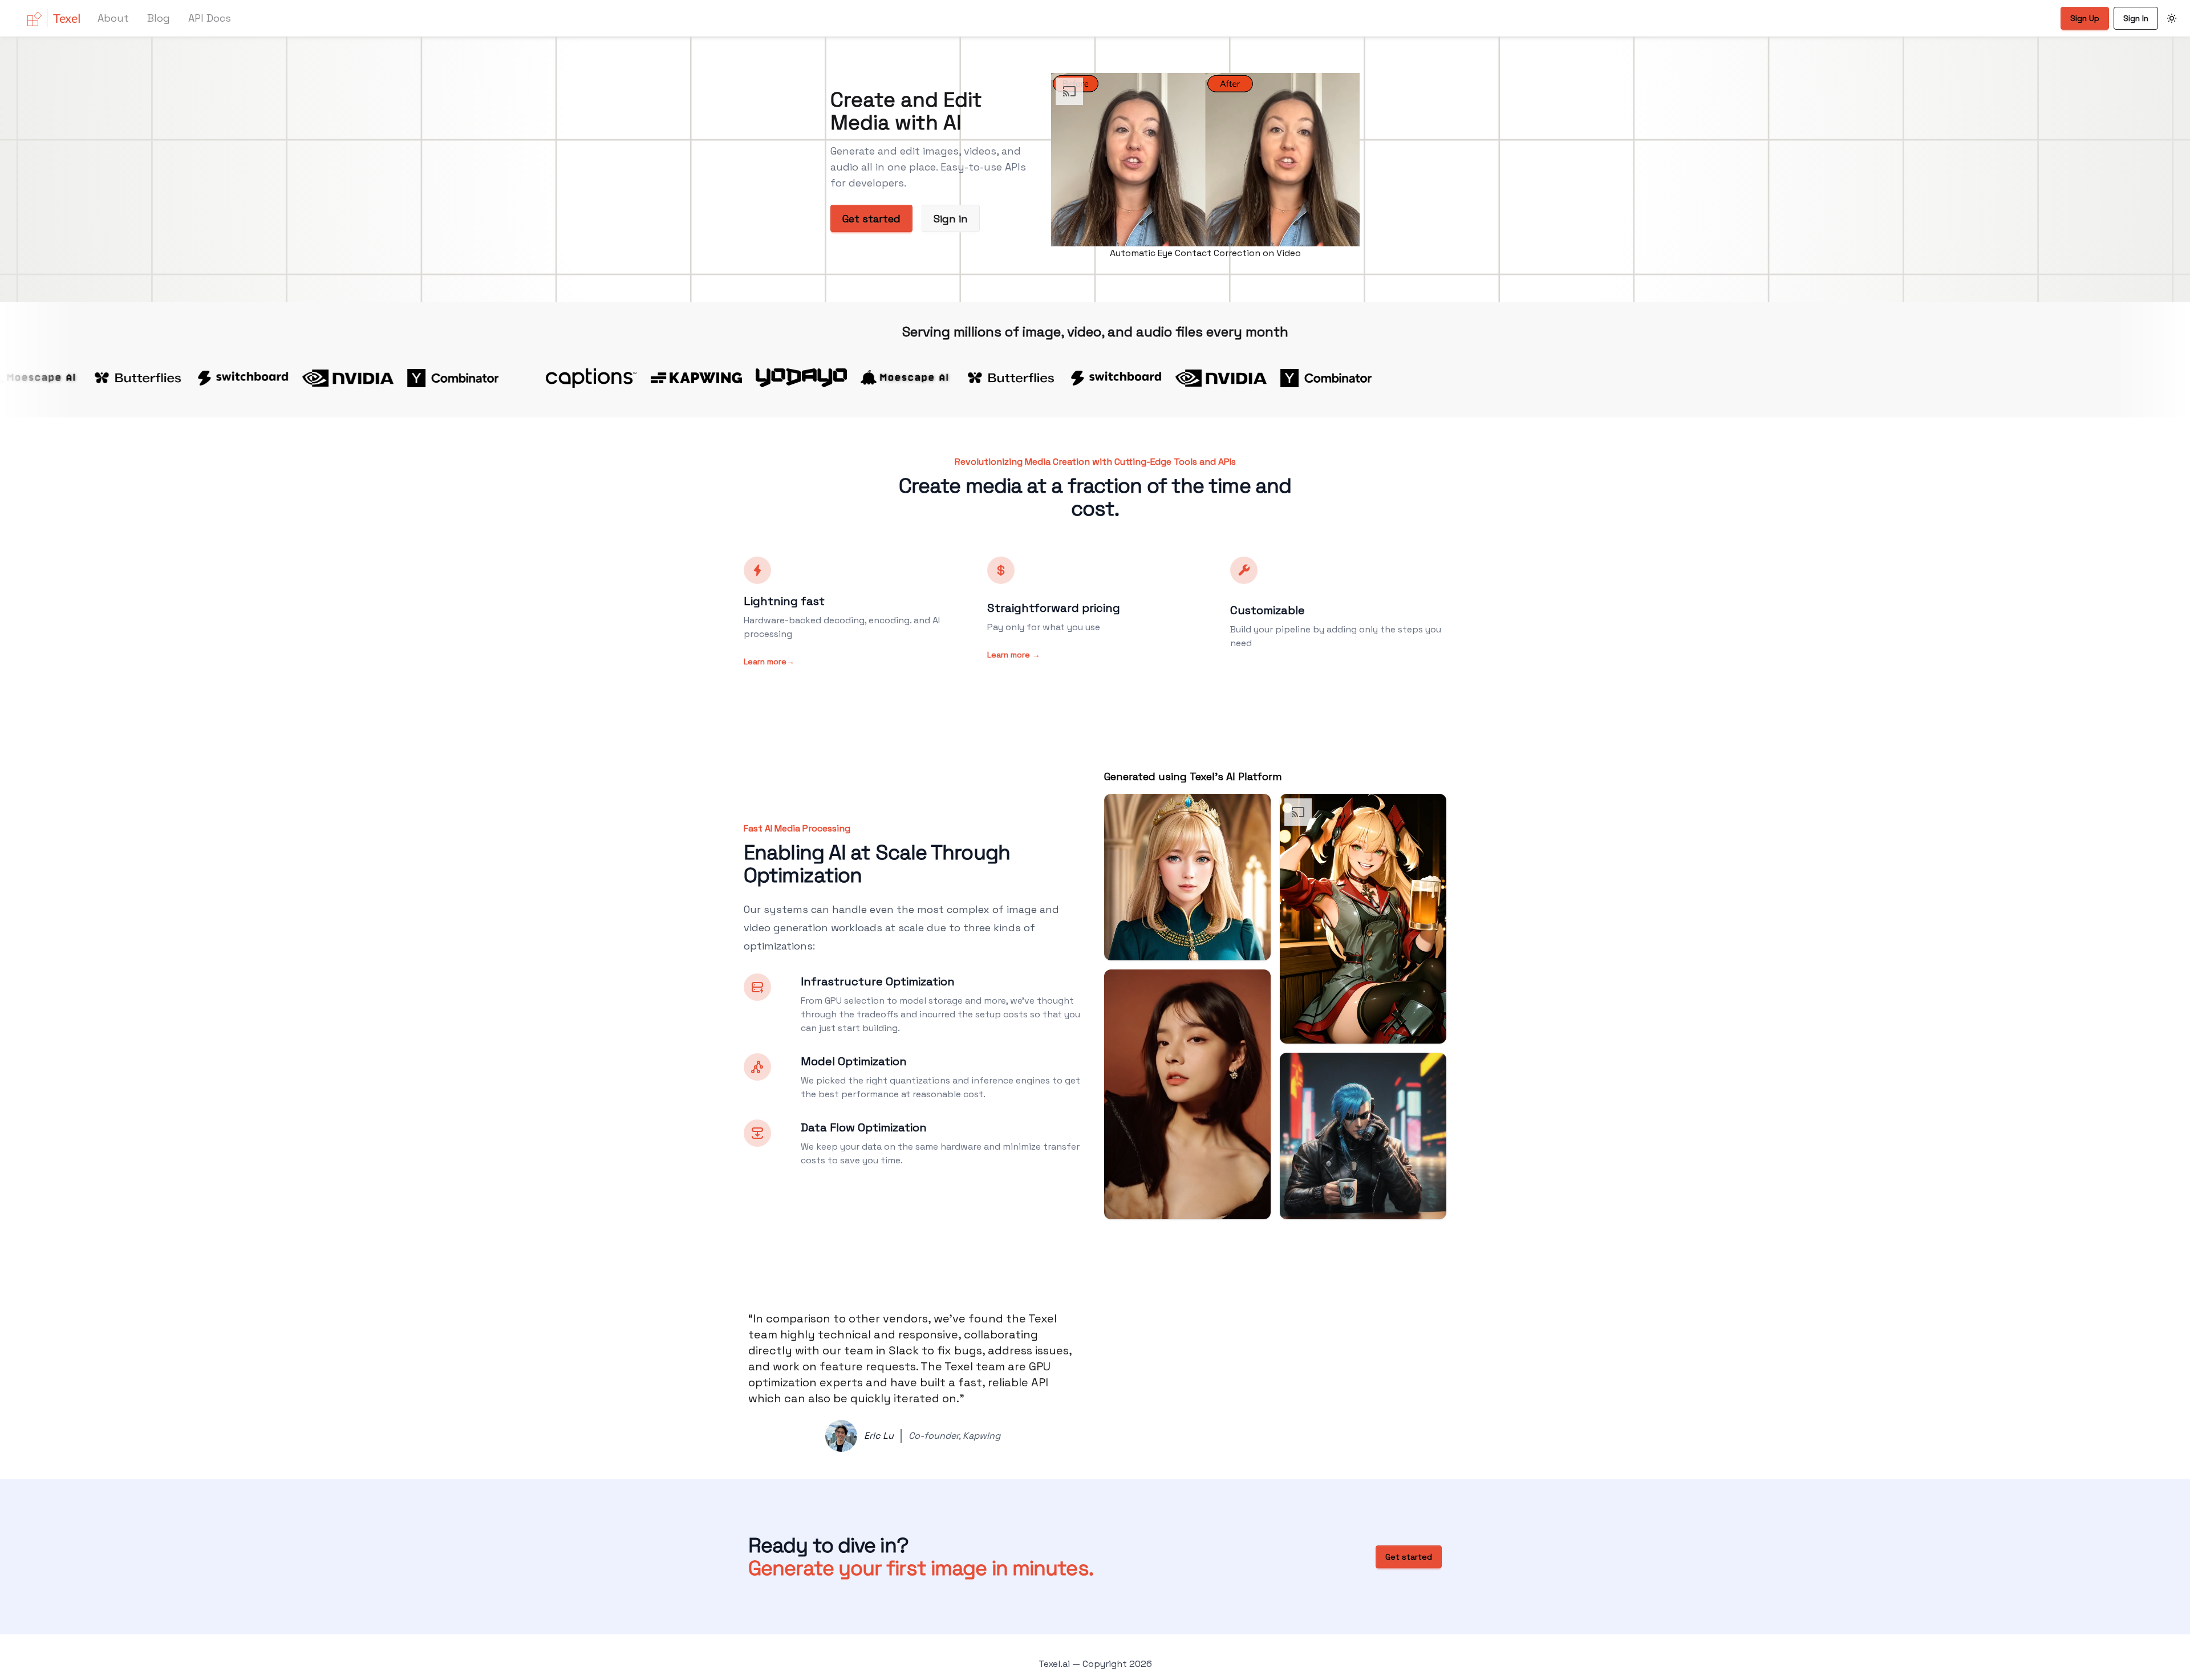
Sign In (2136, 18)
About (113, 18)
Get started (871, 219)
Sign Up (2085, 18)
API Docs (210, 18)
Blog (159, 18)
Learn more (769, 662)
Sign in (951, 219)
